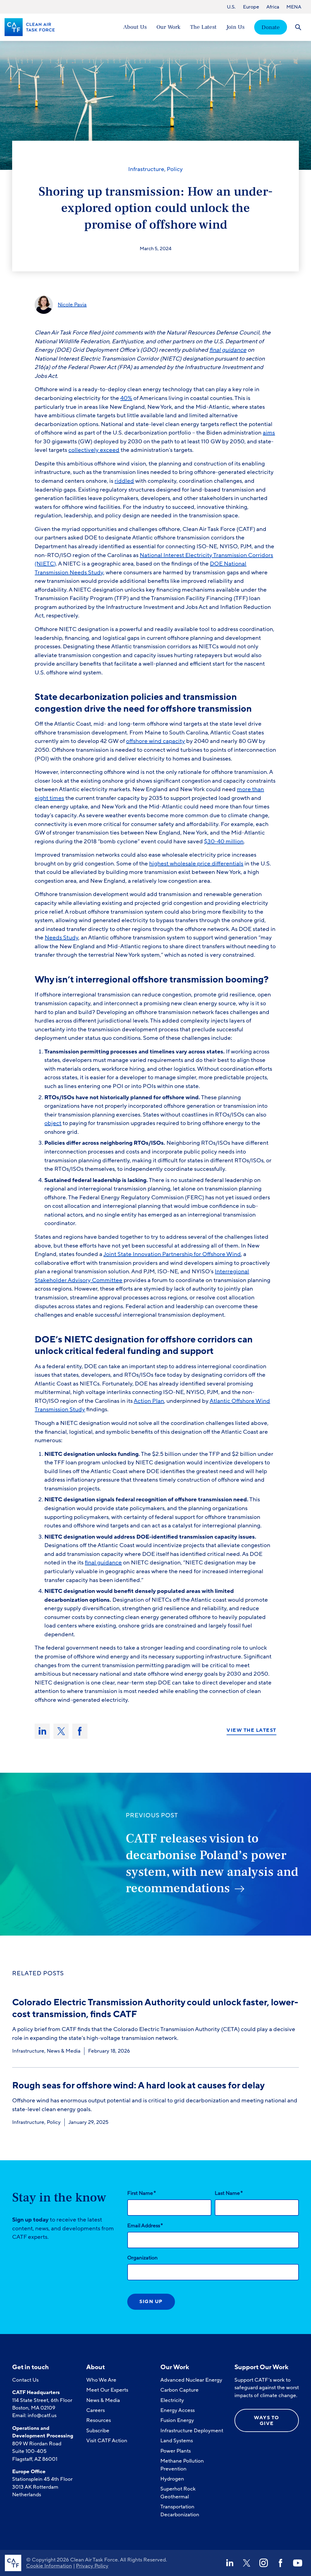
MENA (294, 7)
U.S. (231, 7)
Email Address (145, 2225)
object (53, 1123)
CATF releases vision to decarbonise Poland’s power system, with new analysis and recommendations (212, 1863)
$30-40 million (224, 841)
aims (269, 433)
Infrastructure (146, 169)
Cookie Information (49, 2566)
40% (126, 398)
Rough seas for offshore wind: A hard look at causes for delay (138, 2086)
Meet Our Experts (107, 2390)
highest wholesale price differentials (196, 864)
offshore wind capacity (155, 741)
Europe (251, 7)
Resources (99, 2420)
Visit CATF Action (107, 2441)
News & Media (64, 2051)
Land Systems (177, 2441)
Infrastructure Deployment (192, 2431)
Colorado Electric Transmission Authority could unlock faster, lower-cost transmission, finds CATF (155, 2008)
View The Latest (251, 1731)
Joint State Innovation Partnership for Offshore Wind (172, 1254)
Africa (273, 7)
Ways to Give (267, 2421)
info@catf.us (42, 2415)
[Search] (298, 27)
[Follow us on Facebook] (281, 2563)
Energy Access (178, 2410)
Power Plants (176, 2451)
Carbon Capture (179, 2390)
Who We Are (101, 2380)
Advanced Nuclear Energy (191, 2380)
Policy (175, 169)
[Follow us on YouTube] (298, 2563)
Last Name (229, 2193)
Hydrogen (172, 2479)
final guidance (103, 1563)
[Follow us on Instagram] (264, 2563)
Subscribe (98, 2431)
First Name (142, 2193)
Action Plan (149, 1401)
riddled (124, 481)
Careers (96, 2410)
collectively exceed (94, 450)
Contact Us (25, 2380)
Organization (142, 2258)
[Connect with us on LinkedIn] (230, 2563)
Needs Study (62, 938)
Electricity (172, 2400)
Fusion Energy (177, 2420)
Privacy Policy (92, 2566)
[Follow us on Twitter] (247, 2563)
